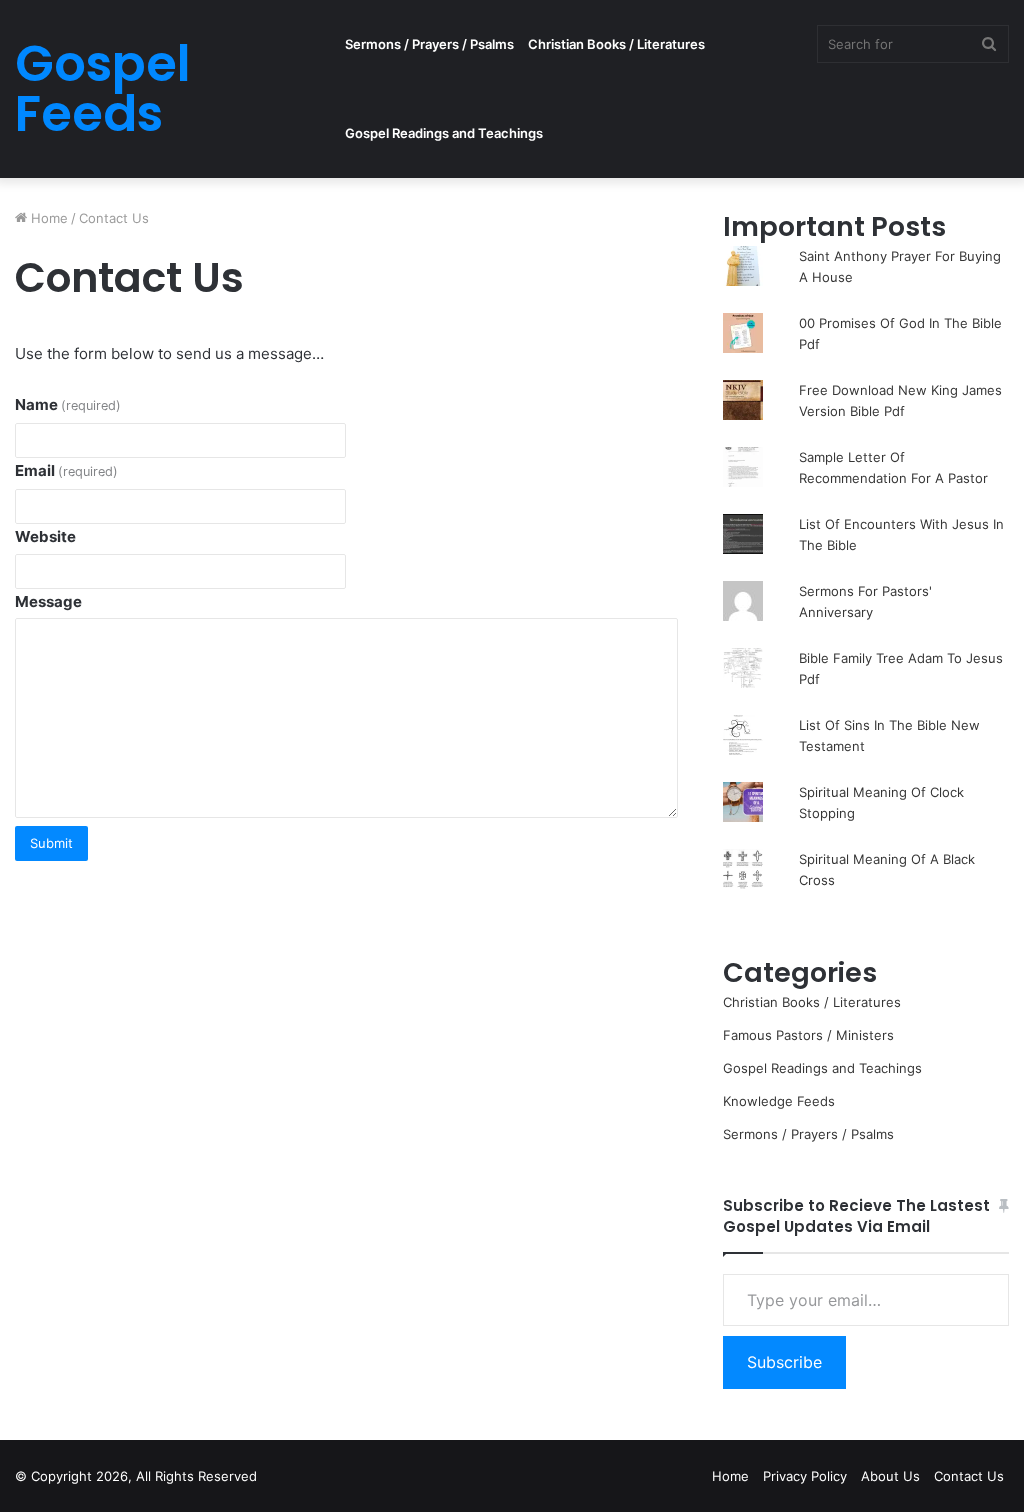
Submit (51, 843)
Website (45, 536)
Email (66, 470)
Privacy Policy (805, 1476)
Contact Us (969, 1476)
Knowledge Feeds (779, 1101)
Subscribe (784, 1362)
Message (48, 601)
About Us (890, 1476)
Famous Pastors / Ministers (808, 1035)
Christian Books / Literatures (616, 44)
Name (68, 404)
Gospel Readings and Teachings (444, 133)
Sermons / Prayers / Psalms (429, 44)
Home (47, 218)
